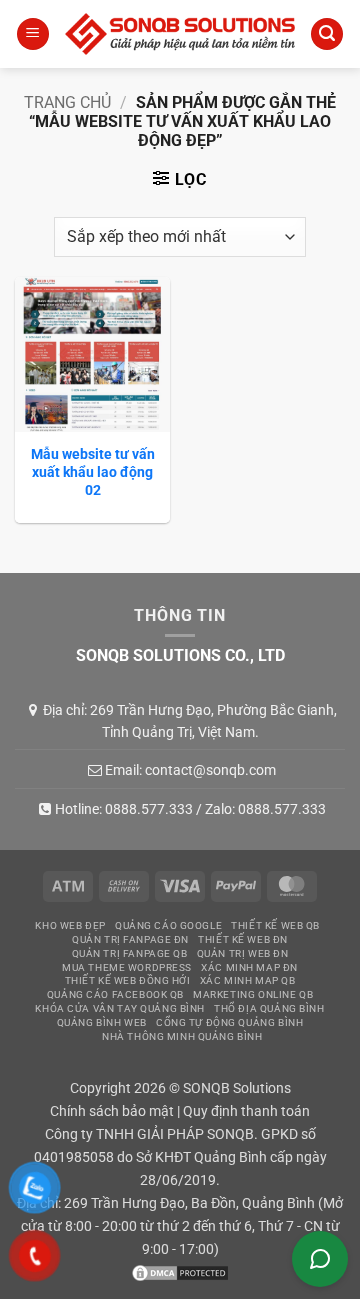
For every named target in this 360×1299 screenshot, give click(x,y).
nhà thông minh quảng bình (182, 1036)
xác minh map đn (249, 967)
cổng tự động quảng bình (229, 1022)
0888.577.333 (149, 809)
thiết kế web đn (243, 939)
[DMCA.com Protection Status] (180, 1272)
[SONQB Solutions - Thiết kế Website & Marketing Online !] (180, 34)
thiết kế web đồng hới (128, 980)
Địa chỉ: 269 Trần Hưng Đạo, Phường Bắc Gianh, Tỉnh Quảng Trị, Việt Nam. (190, 721)
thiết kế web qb (275, 925)
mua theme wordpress (127, 967)
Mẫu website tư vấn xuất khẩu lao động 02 (93, 472)
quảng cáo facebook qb (115, 994)
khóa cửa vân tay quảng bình (120, 1008)
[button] (33, 34)
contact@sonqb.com (210, 770)
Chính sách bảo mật (112, 1111)
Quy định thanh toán (246, 1111)
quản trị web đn (243, 953)
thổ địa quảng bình (269, 1008)
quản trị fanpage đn (130, 939)
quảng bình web (102, 1022)
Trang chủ (67, 102)
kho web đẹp (70, 925)
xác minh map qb (248, 980)
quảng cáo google (168, 925)
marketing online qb (253, 994)
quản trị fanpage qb (130, 953)
